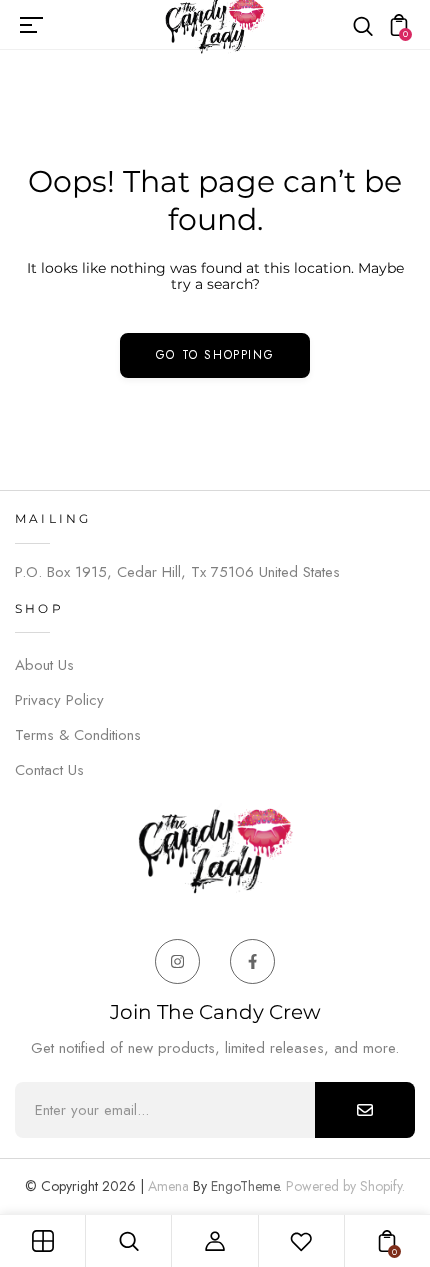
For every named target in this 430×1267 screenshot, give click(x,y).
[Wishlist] (301, 1241)
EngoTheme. (246, 1186)
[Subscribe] (365, 1110)
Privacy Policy (59, 700)
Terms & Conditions (78, 735)
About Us (44, 665)
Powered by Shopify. (343, 1186)
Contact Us (49, 770)
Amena (168, 1186)
